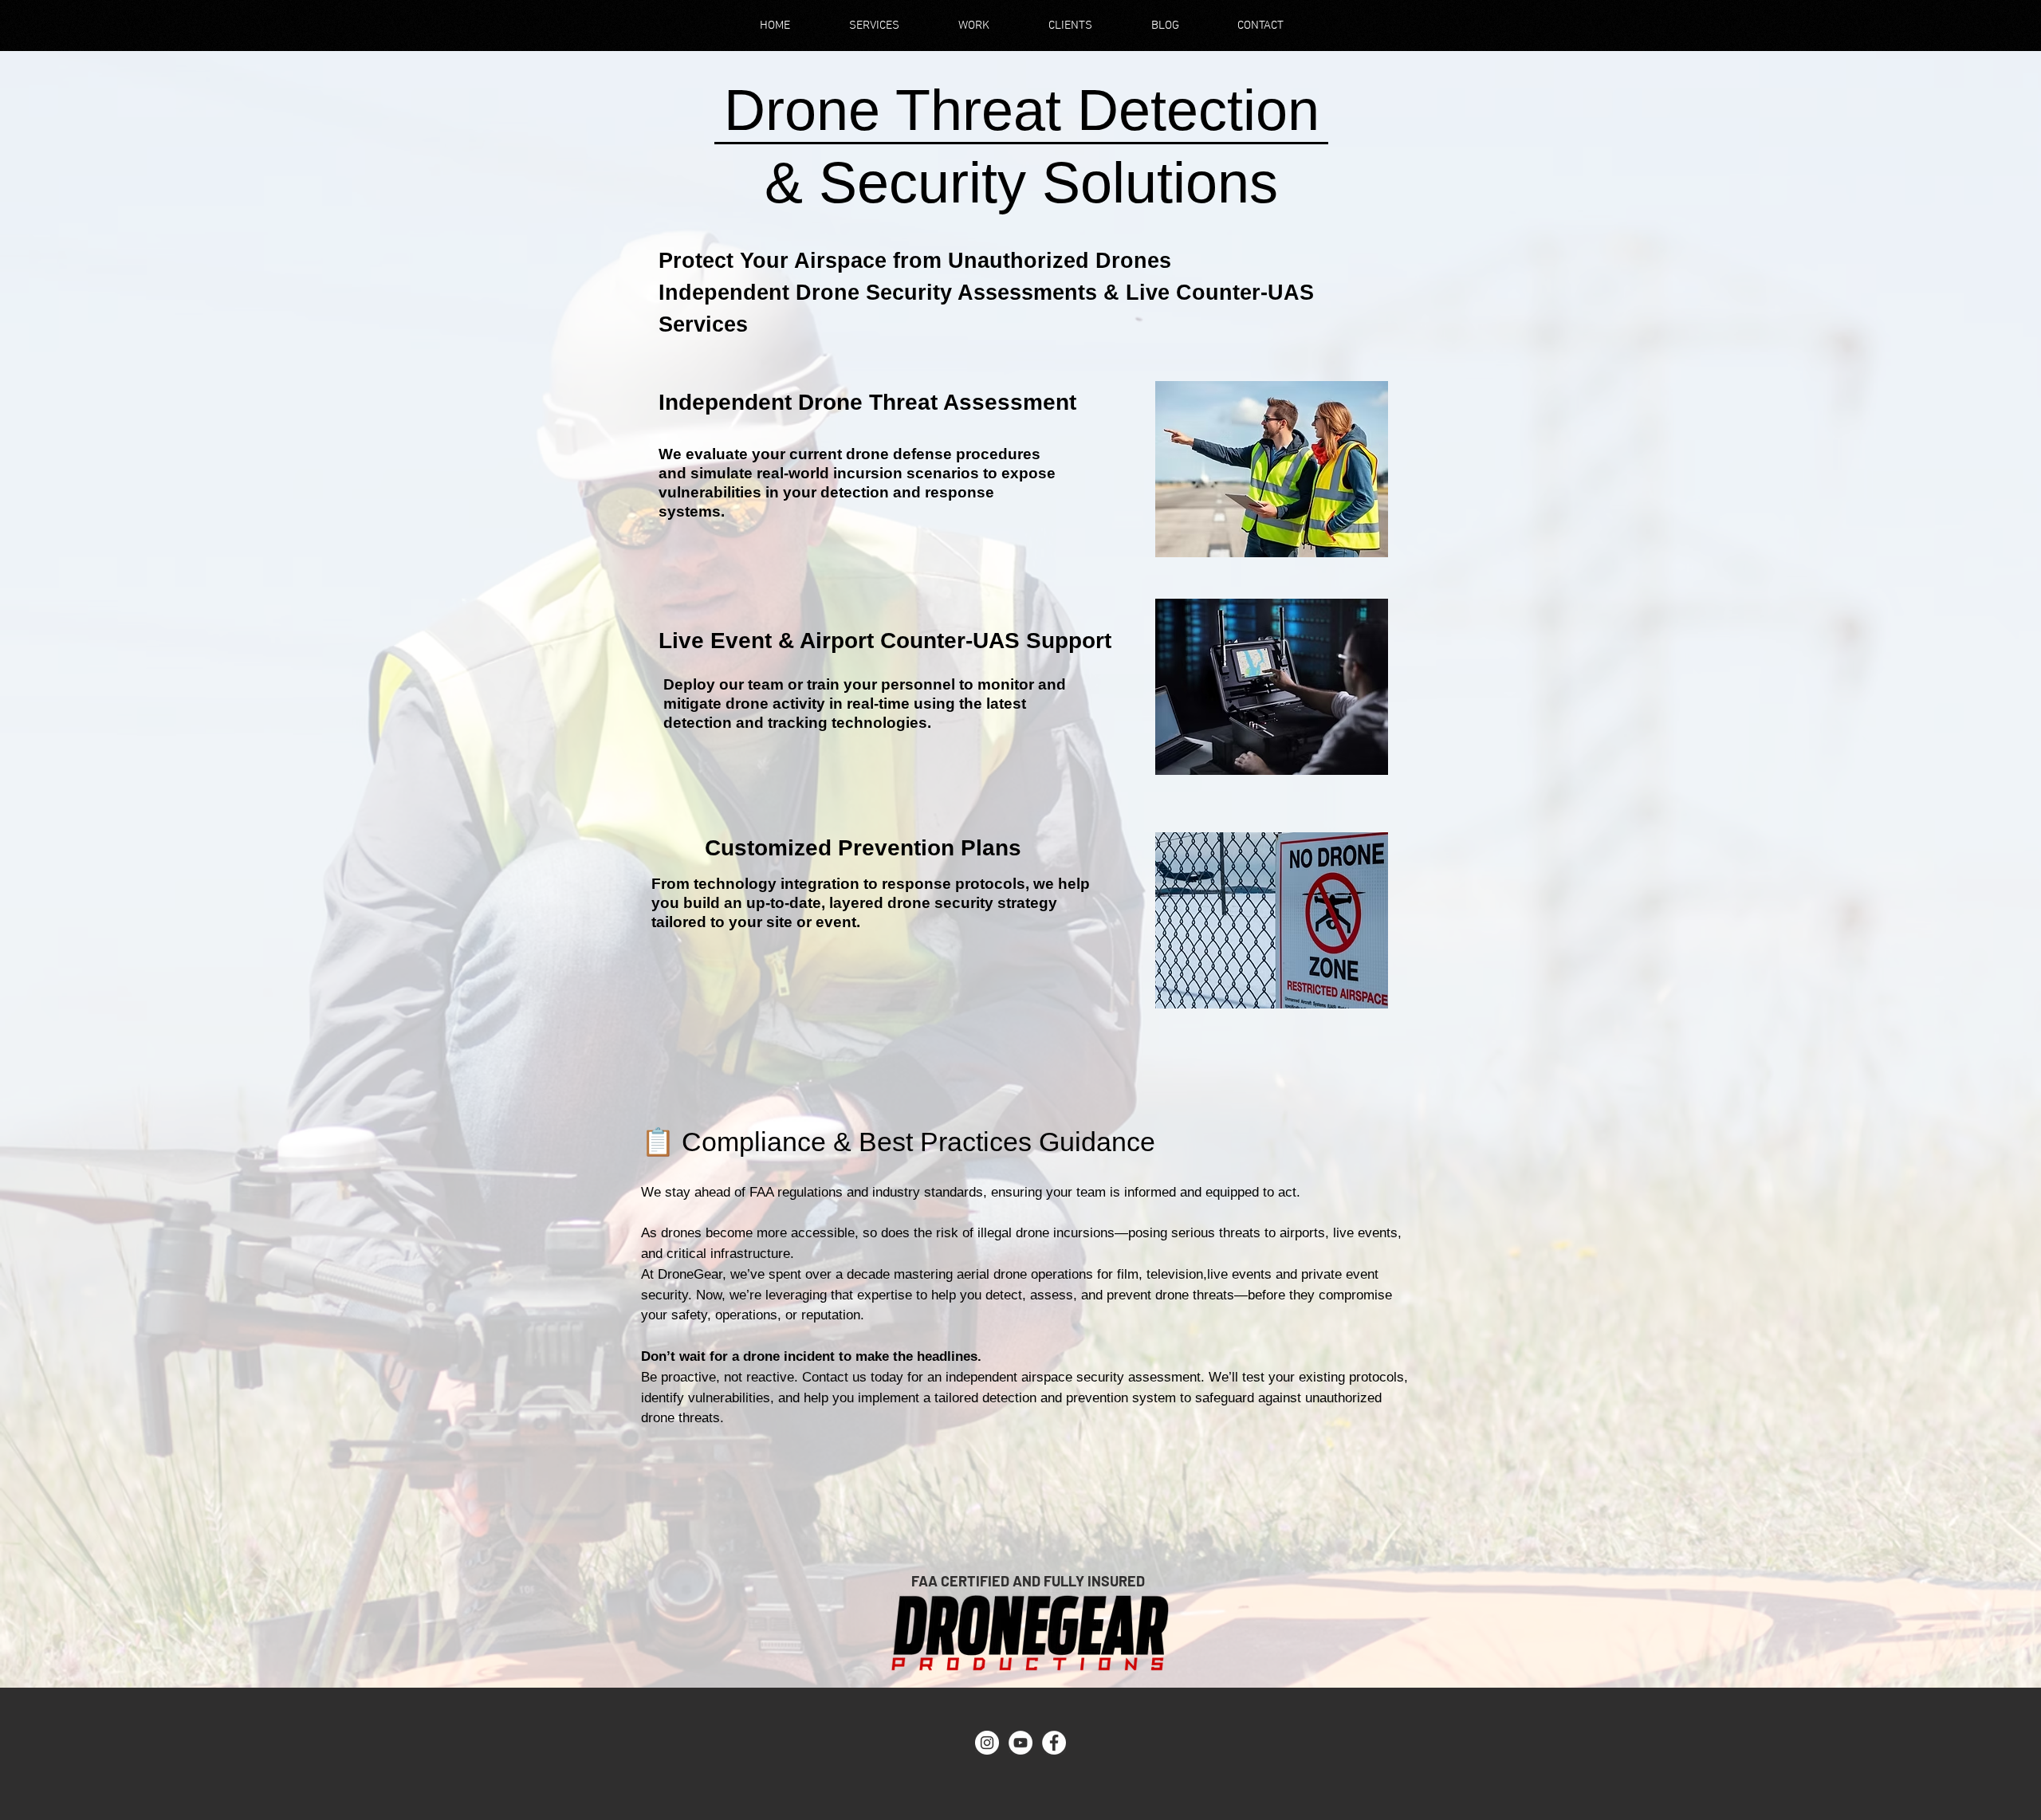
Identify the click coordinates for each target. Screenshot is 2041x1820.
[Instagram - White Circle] (987, 1743)
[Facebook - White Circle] (1054, 1743)
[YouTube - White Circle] (1020, 1743)
